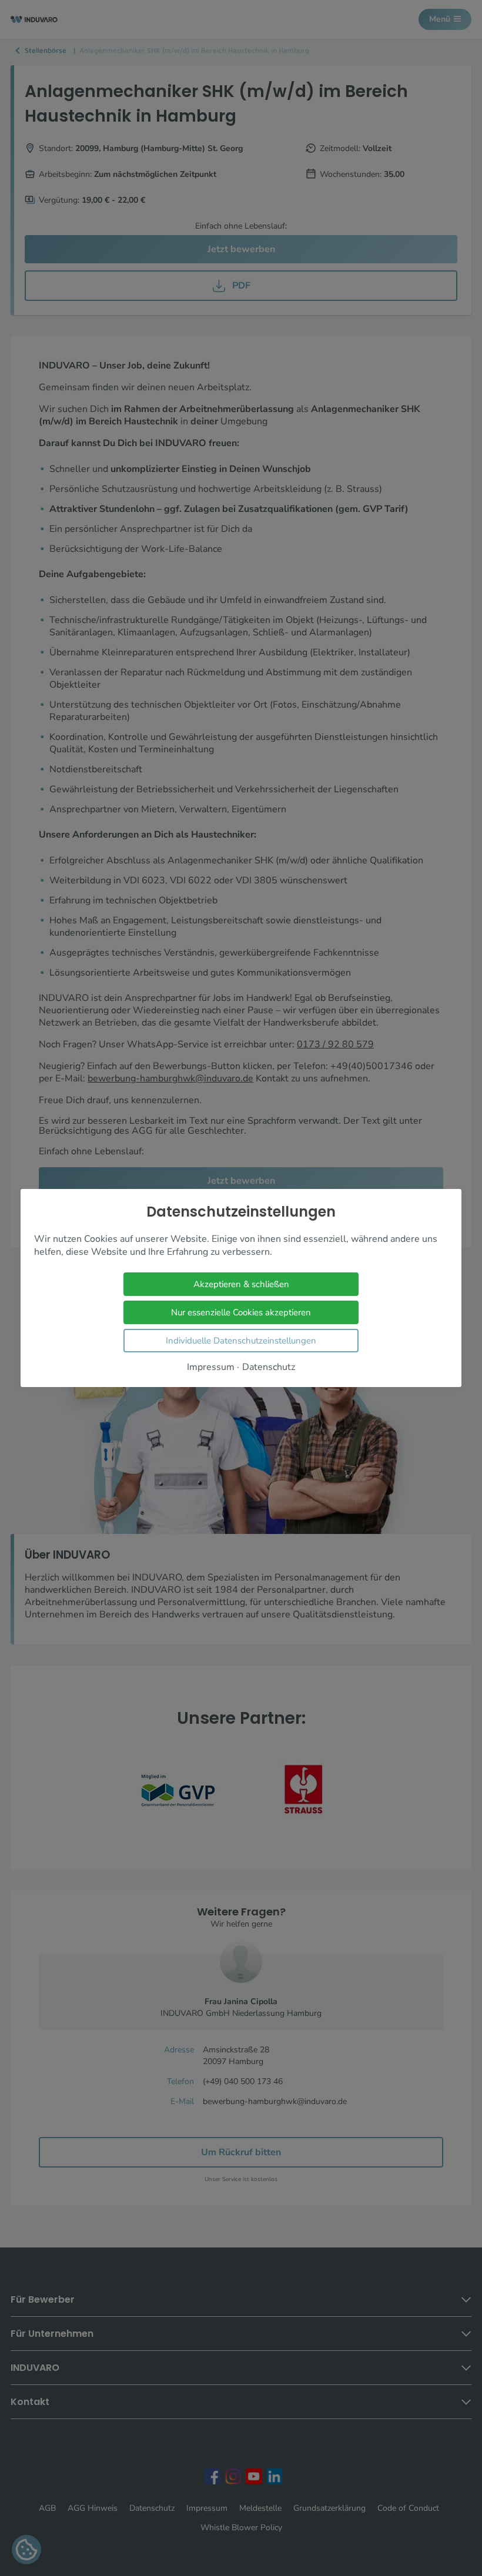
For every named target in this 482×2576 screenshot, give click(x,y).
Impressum (211, 1367)
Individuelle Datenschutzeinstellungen (241, 1341)
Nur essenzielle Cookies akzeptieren (241, 1312)
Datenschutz (269, 1367)
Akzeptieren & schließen (241, 1284)
